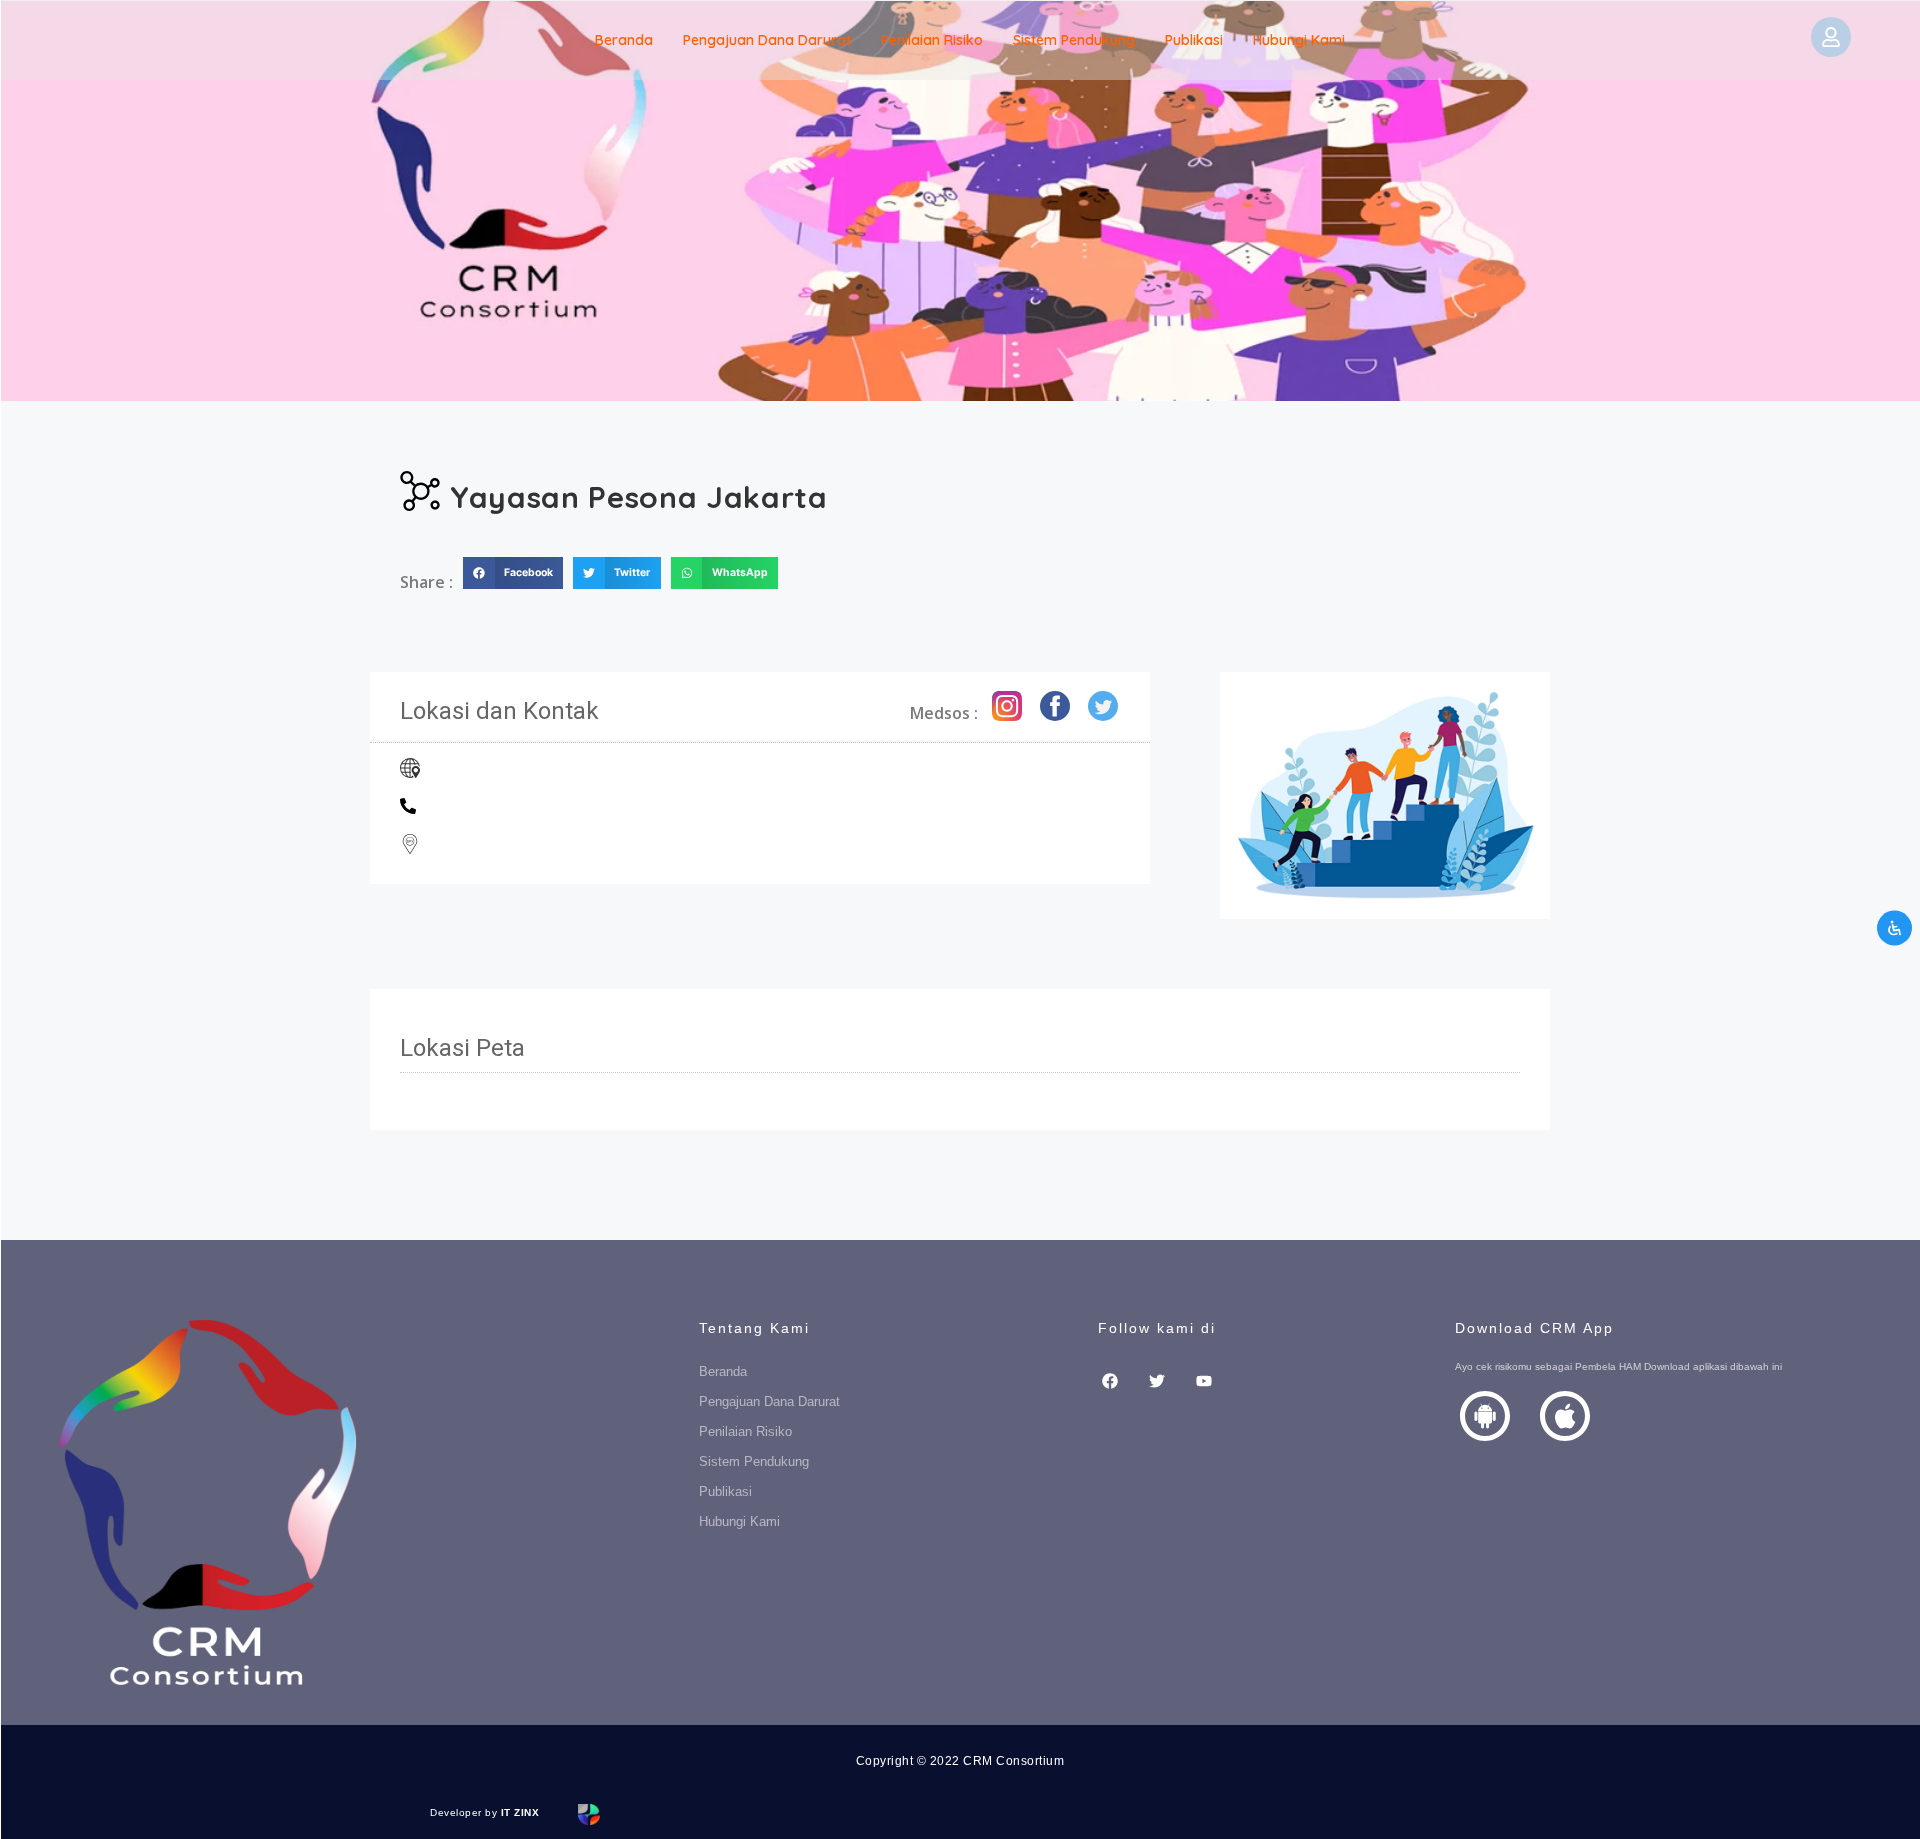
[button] (513, 573)
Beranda (624, 40)
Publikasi (1194, 40)
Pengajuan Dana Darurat (767, 40)
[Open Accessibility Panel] (1894, 927)
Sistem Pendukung (1074, 40)
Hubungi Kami (1299, 40)
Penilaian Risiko (932, 40)
